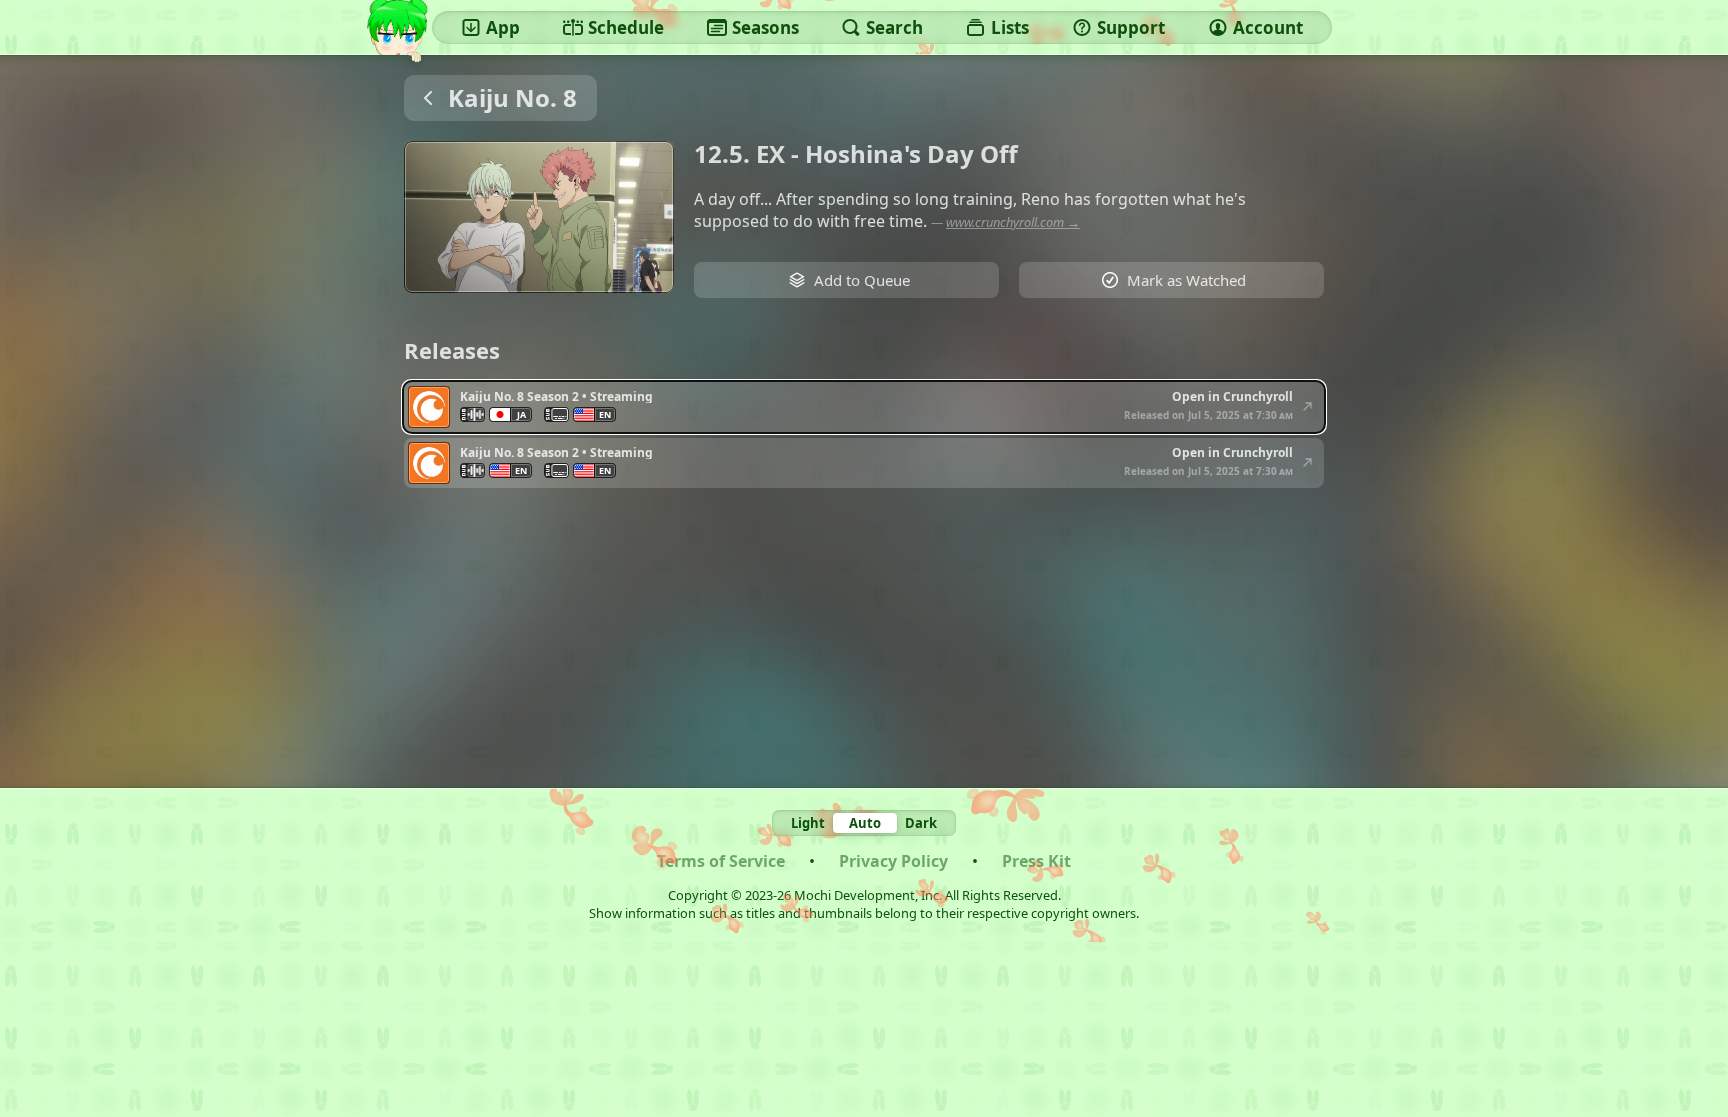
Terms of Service (721, 861)
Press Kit (1036, 861)
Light (808, 823)
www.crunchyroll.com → (1013, 222)
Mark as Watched (1186, 280)
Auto (865, 823)
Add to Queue (862, 280)
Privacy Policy (893, 861)
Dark (921, 823)
